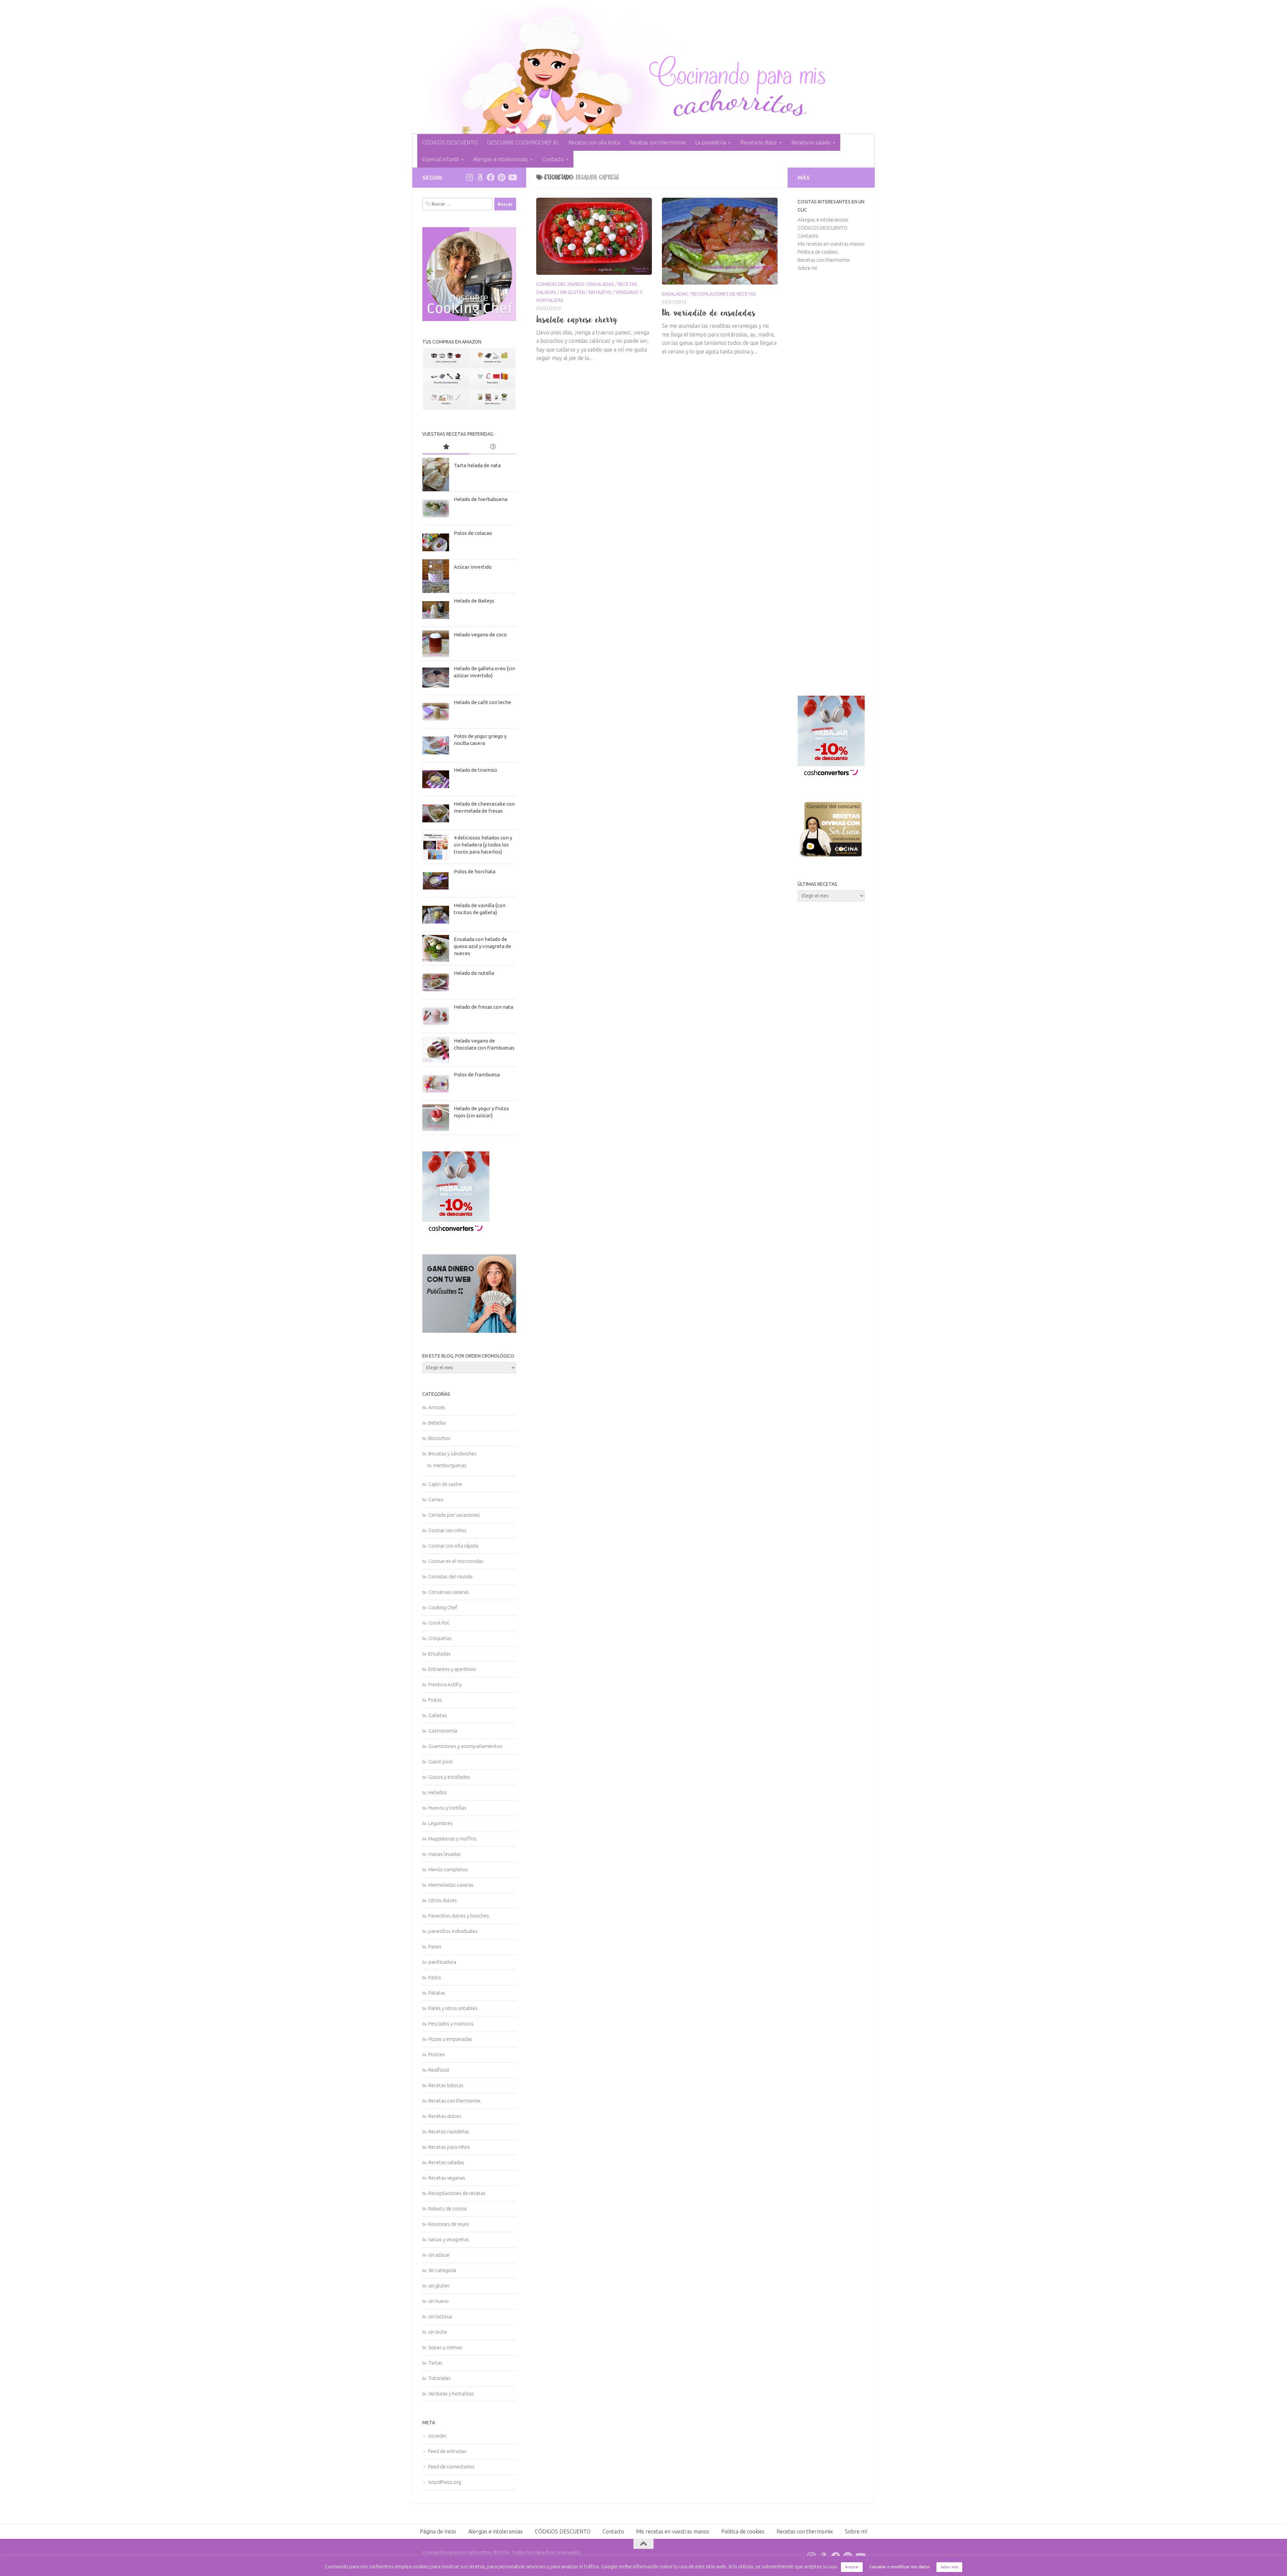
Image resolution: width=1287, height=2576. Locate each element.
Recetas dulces (445, 2116)
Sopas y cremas (445, 2347)
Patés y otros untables (453, 2008)
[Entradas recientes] (493, 447)
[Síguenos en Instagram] (469, 177)
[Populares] (446, 447)
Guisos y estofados (449, 1777)
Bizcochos (439, 1438)
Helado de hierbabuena (481, 499)
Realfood (439, 2070)
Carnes (436, 1499)
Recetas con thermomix (658, 142)
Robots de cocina (447, 2209)
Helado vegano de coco (480, 635)
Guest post (441, 1762)
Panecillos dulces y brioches (459, 1916)
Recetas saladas (446, 2162)
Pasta (435, 1977)
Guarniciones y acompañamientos (465, 1746)
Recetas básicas (446, 2085)
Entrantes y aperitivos (452, 1669)
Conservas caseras (449, 1592)
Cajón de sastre (445, 1484)
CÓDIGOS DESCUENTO (450, 142)
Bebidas (437, 1423)
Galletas (438, 1715)
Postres (437, 2054)
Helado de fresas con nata (483, 1007)
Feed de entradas (447, 2451)
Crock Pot (439, 1623)
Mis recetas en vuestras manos (831, 244)
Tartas (435, 2363)
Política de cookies (818, 252)
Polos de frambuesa (477, 1075)
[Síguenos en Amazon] (480, 177)
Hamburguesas (450, 1465)
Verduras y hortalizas (451, 2394)
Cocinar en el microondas (456, 1561)
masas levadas (445, 1854)
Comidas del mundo (560, 284)
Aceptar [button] (852, 2567)
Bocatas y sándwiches (452, 1454)
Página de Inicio (438, 2531)
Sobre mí (807, 268)
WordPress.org (445, 2482)
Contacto (553, 159)
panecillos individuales (453, 1931)
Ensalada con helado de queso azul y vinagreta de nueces (482, 946)
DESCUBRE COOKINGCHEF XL (523, 142)
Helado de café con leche (482, 702)
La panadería (711, 142)
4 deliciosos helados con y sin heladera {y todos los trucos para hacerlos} (483, 845)
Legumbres (441, 1823)
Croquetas (440, 1638)
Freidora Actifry (445, 1684)
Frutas (435, 1700)
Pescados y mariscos (451, 2024)
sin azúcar (439, 2255)
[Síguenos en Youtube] (512, 177)
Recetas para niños (449, 2147)
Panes (435, 1946)
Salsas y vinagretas (449, 2239)
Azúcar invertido (473, 567)
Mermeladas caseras (451, 1885)
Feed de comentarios (451, 2467)
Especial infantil (440, 159)
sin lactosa (440, 2316)
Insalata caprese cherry (577, 319)
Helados (438, 1792)
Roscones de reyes (449, 2224)
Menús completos (448, 1869)
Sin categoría (442, 2270)
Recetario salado (811, 142)
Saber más (949, 2567)
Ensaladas (601, 284)
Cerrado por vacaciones (454, 1515)
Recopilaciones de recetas (724, 294)
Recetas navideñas (449, 2131)
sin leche (438, 2332)
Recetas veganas (447, 2178)
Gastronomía (443, 1731)
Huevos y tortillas (447, 1808)
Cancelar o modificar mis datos (900, 2567)
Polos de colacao (473, 533)
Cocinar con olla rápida (453, 1546)
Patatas (437, 1993)
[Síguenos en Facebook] (491, 177)
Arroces (437, 1407)
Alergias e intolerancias (501, 159)
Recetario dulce (759, 142)
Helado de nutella (474, 973)
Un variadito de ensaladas (709, 313)
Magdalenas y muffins (452, 1839)
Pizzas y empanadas (450, 2039)
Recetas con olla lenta (594, 142)
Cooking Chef (443, 1607)
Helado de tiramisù (475, 770)
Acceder (437, 2436)
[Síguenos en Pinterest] (501, 177)
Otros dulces (443, 1900)
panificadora (442, 1962)
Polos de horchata (475, 871)
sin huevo (600, 292)
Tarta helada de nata (477, 465)
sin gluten (572, 292)
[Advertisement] (831, 484)
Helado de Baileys (474, 601)
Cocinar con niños (447, 1530)
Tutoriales (440, 2378)
